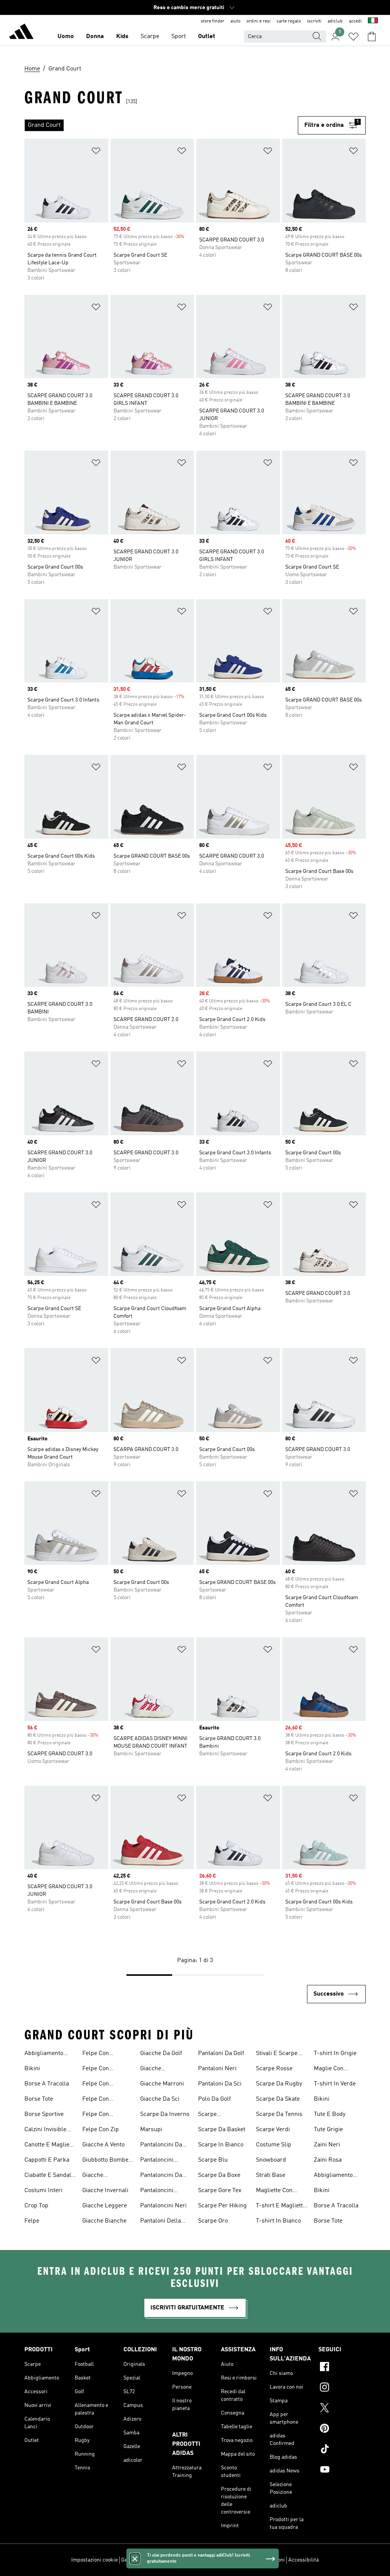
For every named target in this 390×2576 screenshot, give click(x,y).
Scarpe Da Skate (278, 2099)
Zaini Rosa (328, 2160)
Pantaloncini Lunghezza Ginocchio (157, 2191)
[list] (161, 125)
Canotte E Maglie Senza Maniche (47, 2146)
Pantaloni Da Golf (221, 2053)
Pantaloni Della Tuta (161, 2222)
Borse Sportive (44, 2114)
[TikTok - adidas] (342, 2450)
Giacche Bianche (104, 2221)
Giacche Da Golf (161, 2053)
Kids (122, 37)
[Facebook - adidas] (342, 2368)
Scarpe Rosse (274, 2069)
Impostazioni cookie (94, 2560)
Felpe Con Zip (101, 2130)
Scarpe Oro (213, 2221)
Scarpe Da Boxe (219, 2175)
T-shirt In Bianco (278, 2221)
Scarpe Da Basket (222, 2130)
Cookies (164, 2560)
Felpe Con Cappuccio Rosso (105, 2085)
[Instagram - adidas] (342, 2388)
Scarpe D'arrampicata (217, 2115)
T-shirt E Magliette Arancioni (281, 2207)
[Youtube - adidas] (342, 2471)
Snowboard (271, 2160)
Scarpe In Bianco (221, 2145)
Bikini (32, 2069)
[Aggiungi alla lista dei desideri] (96, 152)
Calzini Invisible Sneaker (45, 2130)
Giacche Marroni (162, 2084)
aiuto (235, 21)
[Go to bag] (372, 37)
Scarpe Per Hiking (222, 2206)
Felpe (32, 2221)
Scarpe (150, 37)
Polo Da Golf (214, 2099)
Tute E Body (330, 2114)
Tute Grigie (328, 2130)
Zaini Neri (327, 2145)
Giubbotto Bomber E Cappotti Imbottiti (108, 2161)
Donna (95, 37)
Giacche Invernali (105, 2191)
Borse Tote (39, 2099)
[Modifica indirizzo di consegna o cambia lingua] (373, 21)
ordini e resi (258, 21)
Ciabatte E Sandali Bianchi (49, 2176)
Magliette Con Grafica (274, 2191)
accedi (355, 21)
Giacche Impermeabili (100, 2176)
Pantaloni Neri (217, 2069)
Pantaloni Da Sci (220, 2084)
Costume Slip (274, 2145)
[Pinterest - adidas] (342, 2429)
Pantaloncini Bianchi (157, 2161)
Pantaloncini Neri (163, 2206)
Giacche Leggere (105, 2206)
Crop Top (36, 2206)
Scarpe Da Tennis (279, 2114)
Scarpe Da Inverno (165, 2114)
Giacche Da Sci (160, 2099)
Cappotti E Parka (47, 2160)
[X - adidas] (342, 2409)
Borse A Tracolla (47, 2084)
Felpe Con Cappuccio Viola (103, 2115)
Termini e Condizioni (261, 2560)
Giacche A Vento (103, 2145)
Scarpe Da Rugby (279, 2084)
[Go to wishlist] (353, 37)
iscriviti (314, 21)
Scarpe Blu (213, 2160)
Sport (179, 37)
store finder (213, 21)
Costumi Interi (43, 2191)
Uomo (66, 37)
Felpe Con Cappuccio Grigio (105, 2069)
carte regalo (289, 21)
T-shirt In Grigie (335, 2053)
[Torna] (21, 33)
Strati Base (271, 2175)
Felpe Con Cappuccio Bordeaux (96, 2054)
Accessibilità (304, 2560)
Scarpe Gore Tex (220, 2191)
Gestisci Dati (136, 2560)
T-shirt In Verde (335, 2084)
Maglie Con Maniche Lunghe (336, 2069)
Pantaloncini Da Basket (161, 2146)
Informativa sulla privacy (205, 2560)
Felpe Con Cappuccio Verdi (104, 2100)
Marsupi (151, 2130)
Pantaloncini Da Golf (161, 2176)
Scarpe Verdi (273, 2130)
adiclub (335, 21)
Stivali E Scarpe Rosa (277, 2054)
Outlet (207, 37)
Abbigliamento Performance (44, 2054)
